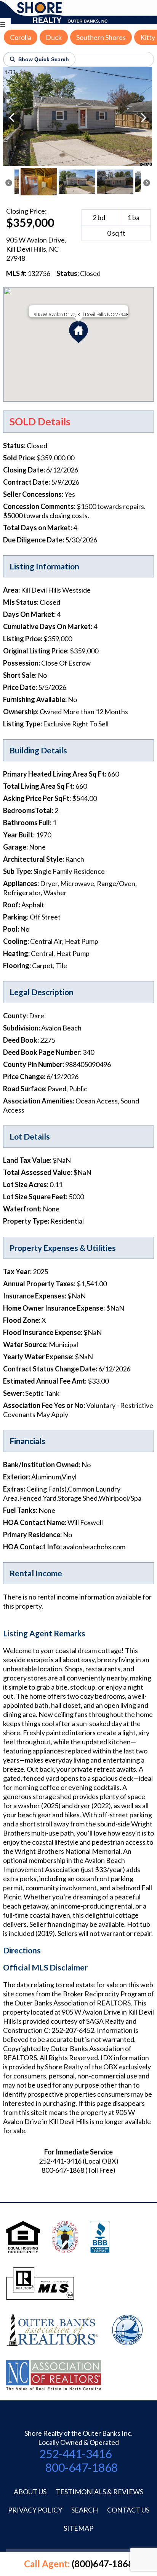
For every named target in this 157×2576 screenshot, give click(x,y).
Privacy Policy (35, 2510)
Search (85, 2510)
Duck (54, 37)
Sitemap (78, 2528)
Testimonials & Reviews (99, 2492)
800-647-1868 (82, 2467)
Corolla (21, 37)
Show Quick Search (44, 59)
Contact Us (128, 2510)
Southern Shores (101, 37)
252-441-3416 (75, 2454)
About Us (30, 2492)
